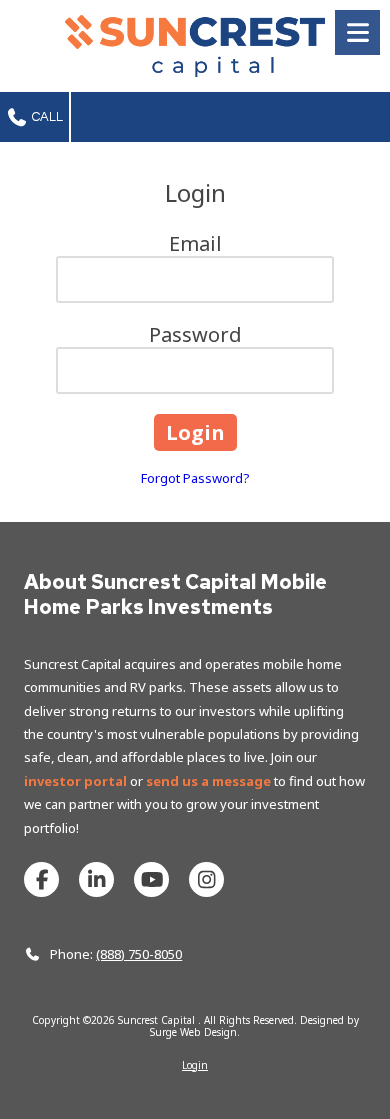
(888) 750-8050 (139, 954)
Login (195, 1065)
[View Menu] (357, 32)
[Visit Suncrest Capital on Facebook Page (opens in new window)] (41, 879)
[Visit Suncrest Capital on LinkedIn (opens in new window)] (96, 879)
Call (46, 117)
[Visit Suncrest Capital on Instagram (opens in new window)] (206, 879)
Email (195, 243)
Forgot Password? (195, 478)
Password (195, 334)
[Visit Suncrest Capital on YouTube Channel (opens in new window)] (151, 879)
